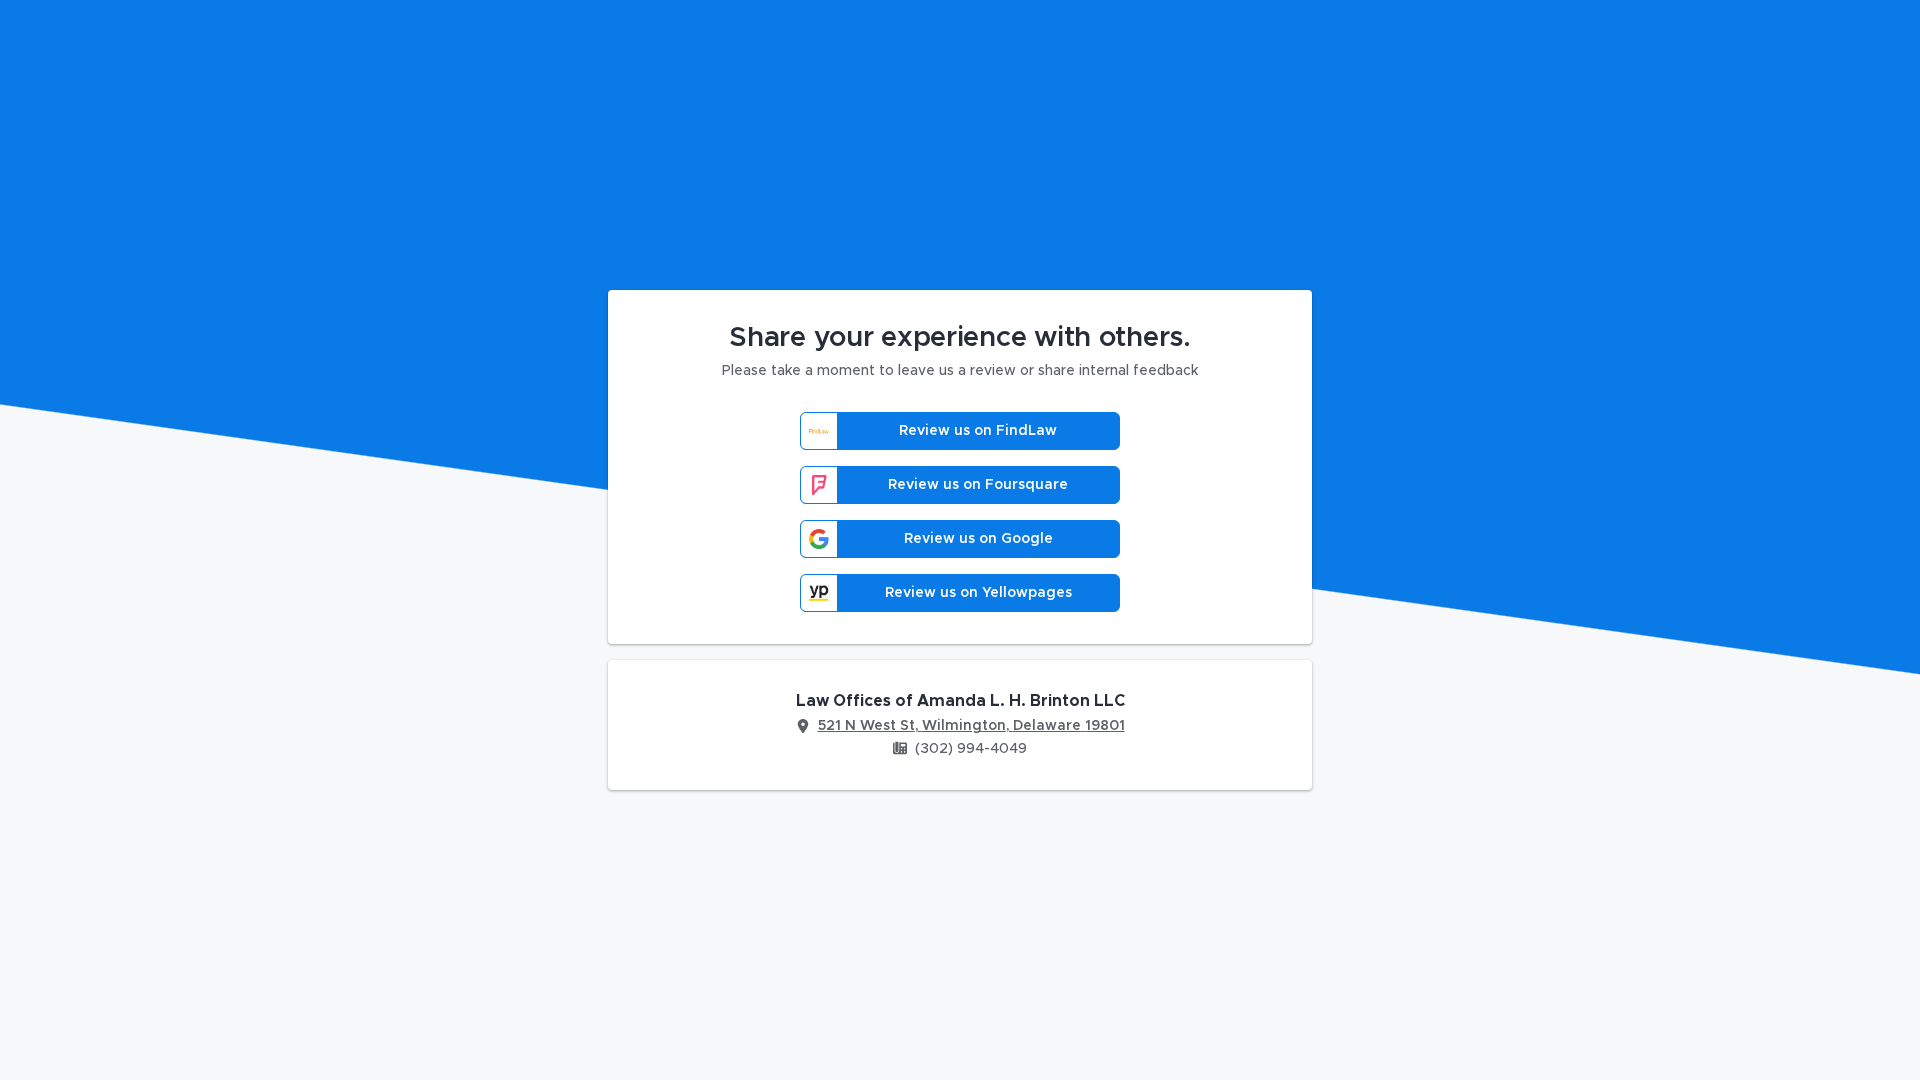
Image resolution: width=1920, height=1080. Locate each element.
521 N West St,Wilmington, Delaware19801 (971, 726)
